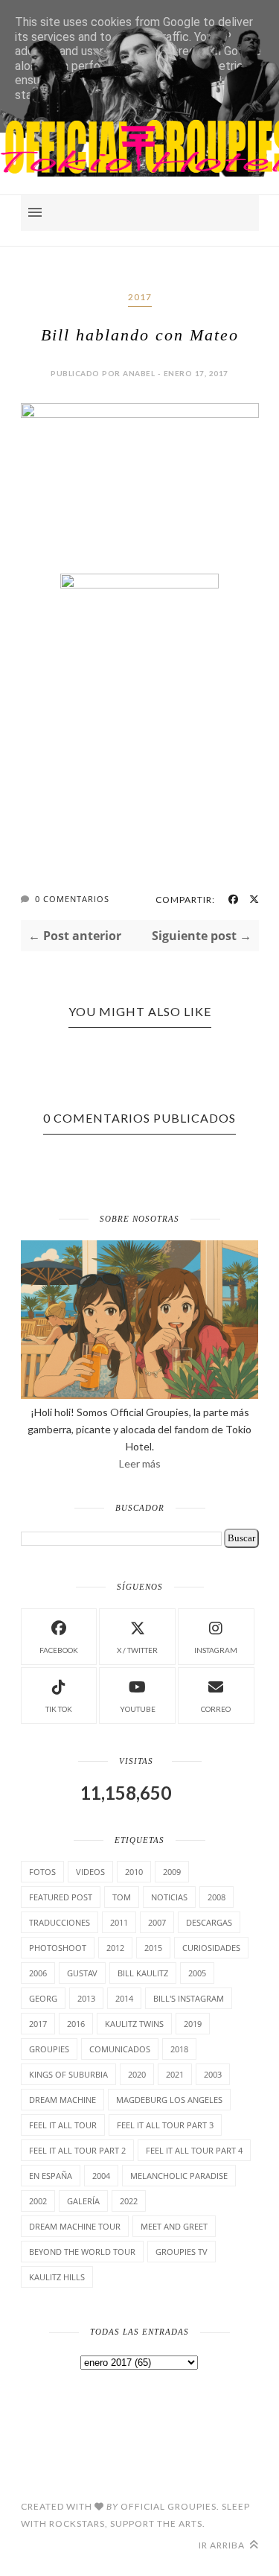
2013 (86, 1998)
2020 (137, 2074)
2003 (213, 2074)
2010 (134, 1872)
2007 (157, 1922)
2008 (217, 1897)
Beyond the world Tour (82, 2252)
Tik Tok (59, 1709)
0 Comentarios (72, 899)
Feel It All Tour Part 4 (194, 2150)
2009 (172, 1872)
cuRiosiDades (211, 1948)
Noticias (169, 1897)
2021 (175, 2074)
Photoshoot (58, 1948)
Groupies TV (182, 2252)
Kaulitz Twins (134, 2024)
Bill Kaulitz (143, 1973)
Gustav (82, 1973)
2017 (140, 297)
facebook (59, 1650)
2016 (76, 2024)
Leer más (140, 1463)
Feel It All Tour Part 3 (165, 2125)
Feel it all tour (63, 2125)
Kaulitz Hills (57, 2277)
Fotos (42, 1872)
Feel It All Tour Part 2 (77, 2150)
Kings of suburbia (68, 2074)
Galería (83, 2201)
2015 (153, 1948)
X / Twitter (137, 1650)
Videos (90, 1872)
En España (51, 2176)
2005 (197, 1973)
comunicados (120, 2049)
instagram (216, 1650)
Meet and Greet (174, 2226)
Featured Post (61, 1897)
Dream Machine (62, 2100)
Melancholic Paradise (179, 2176)
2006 (38, 1973)
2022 (129, 2201)
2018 (179, 2049)
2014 (124, 1998)
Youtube (138, 1709)
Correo (216, 1709)
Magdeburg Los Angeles (169, 2100)
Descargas (209, 1922)
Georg (43, 1998)
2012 (115, 1948)
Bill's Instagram (189, 1998)
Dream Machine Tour (75, 2226)
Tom (122, 1897)
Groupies (49, 2049)
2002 (38, 2201)
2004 (101, 2176)
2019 (193, 2024)
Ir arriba (223, 2545)
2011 (119, 1922)
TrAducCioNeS (60, 1922)
